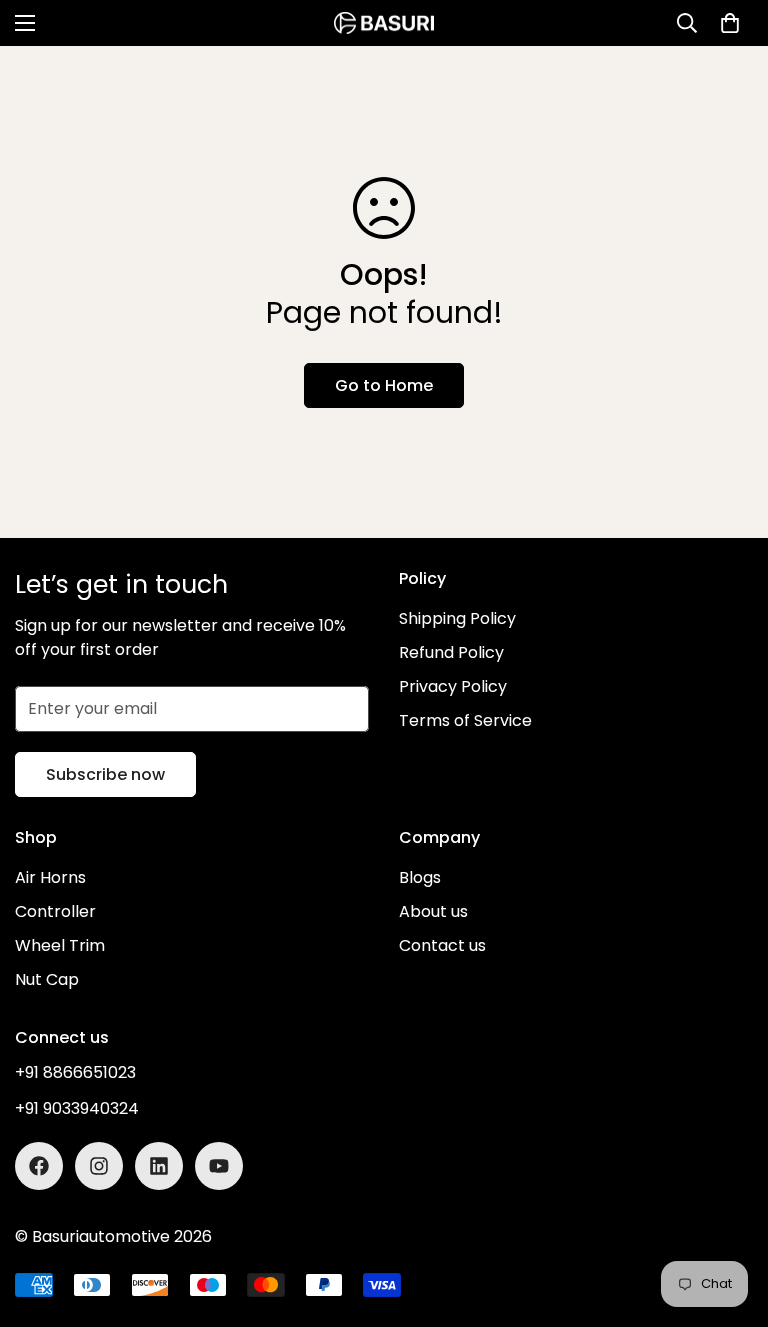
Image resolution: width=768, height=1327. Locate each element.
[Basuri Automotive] (384, 23)
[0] (730, 23)
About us (433, 911)
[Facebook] (39, 1166)
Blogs (420, 877)
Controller (55, 911)
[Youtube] (219, 1166)
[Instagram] (99, 1166)
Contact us (442, 945)
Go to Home (384, 385)
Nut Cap (47, 979)
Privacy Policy (453, 686)
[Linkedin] (159, 1166)
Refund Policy (451, 652)
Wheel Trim (60, 945)
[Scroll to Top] (729, 1218)
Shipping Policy (457, 618)
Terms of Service (465, 720)
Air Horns (50, 877)
